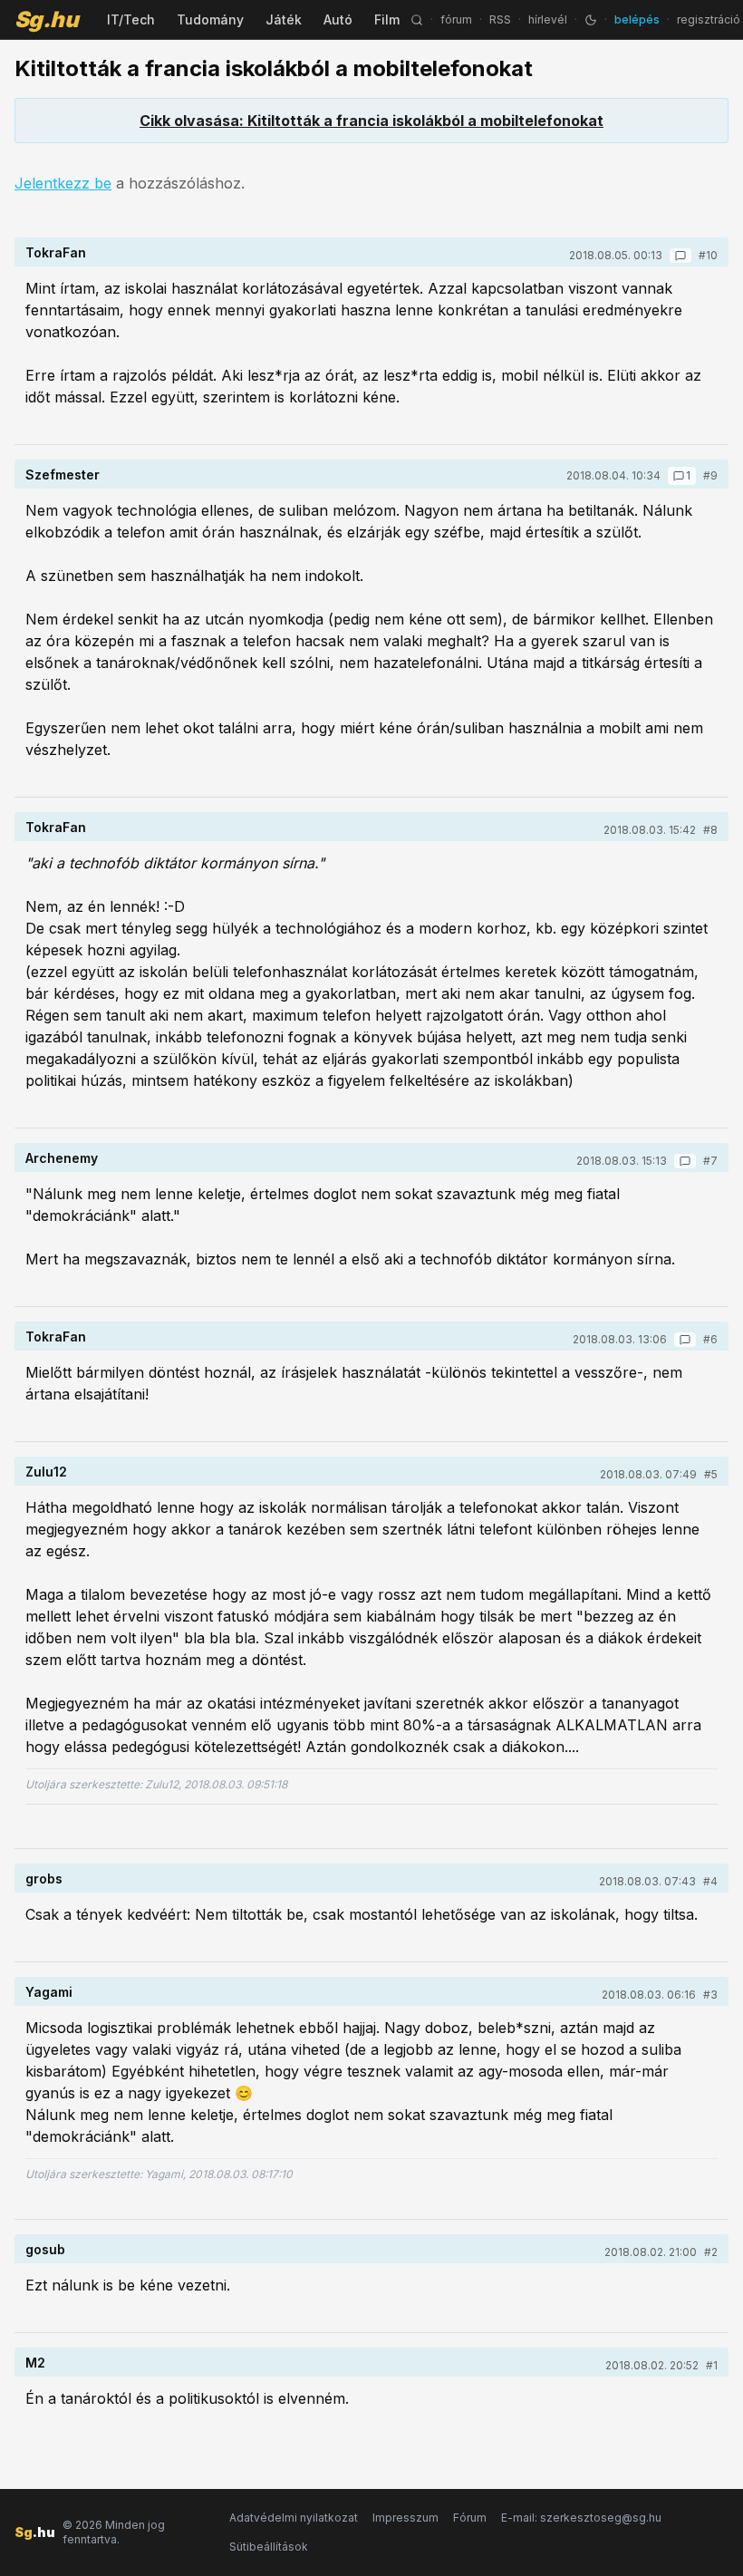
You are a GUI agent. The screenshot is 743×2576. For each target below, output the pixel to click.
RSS (500, 19)
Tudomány (210, 19)
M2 (35, 2363)
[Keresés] (417, 20)
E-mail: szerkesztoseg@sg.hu (581, 2518)
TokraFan (56, 252)
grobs (44, 1879)
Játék (284, 19)
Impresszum (405, 2518)
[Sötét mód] (591, 20)
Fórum (470, 2518)
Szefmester (63, 475)
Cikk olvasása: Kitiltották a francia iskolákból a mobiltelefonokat (371, 121)
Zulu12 (46, 1472)
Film (387, 19)
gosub (45, 2249)
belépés (637, 19)
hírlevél (548, 19)
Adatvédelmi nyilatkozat (294, 2518)
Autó (338, 19)
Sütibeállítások (269, 2547)
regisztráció (709, 19)
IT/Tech (131, 19)
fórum (456, 19)
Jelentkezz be (63, 183)
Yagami (49, 1992)
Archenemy (62, 1158)
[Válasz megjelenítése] (680, 256)
